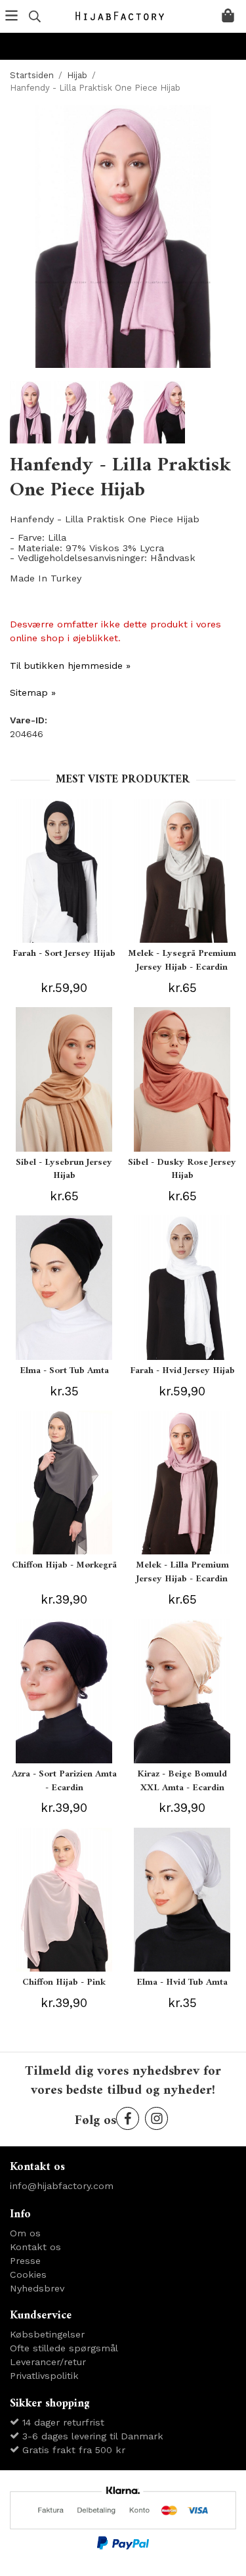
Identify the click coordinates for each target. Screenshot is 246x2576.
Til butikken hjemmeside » (70, 666)
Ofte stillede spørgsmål (64, 2348)
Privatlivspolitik (44, 2376)
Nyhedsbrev (37, 2288)
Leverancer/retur (48, 2362)
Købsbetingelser (47, 2334)
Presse (25, 2261)
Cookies (28, 2274)
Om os (25, 2233)
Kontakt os (35, 2247)
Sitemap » (33, 692)
